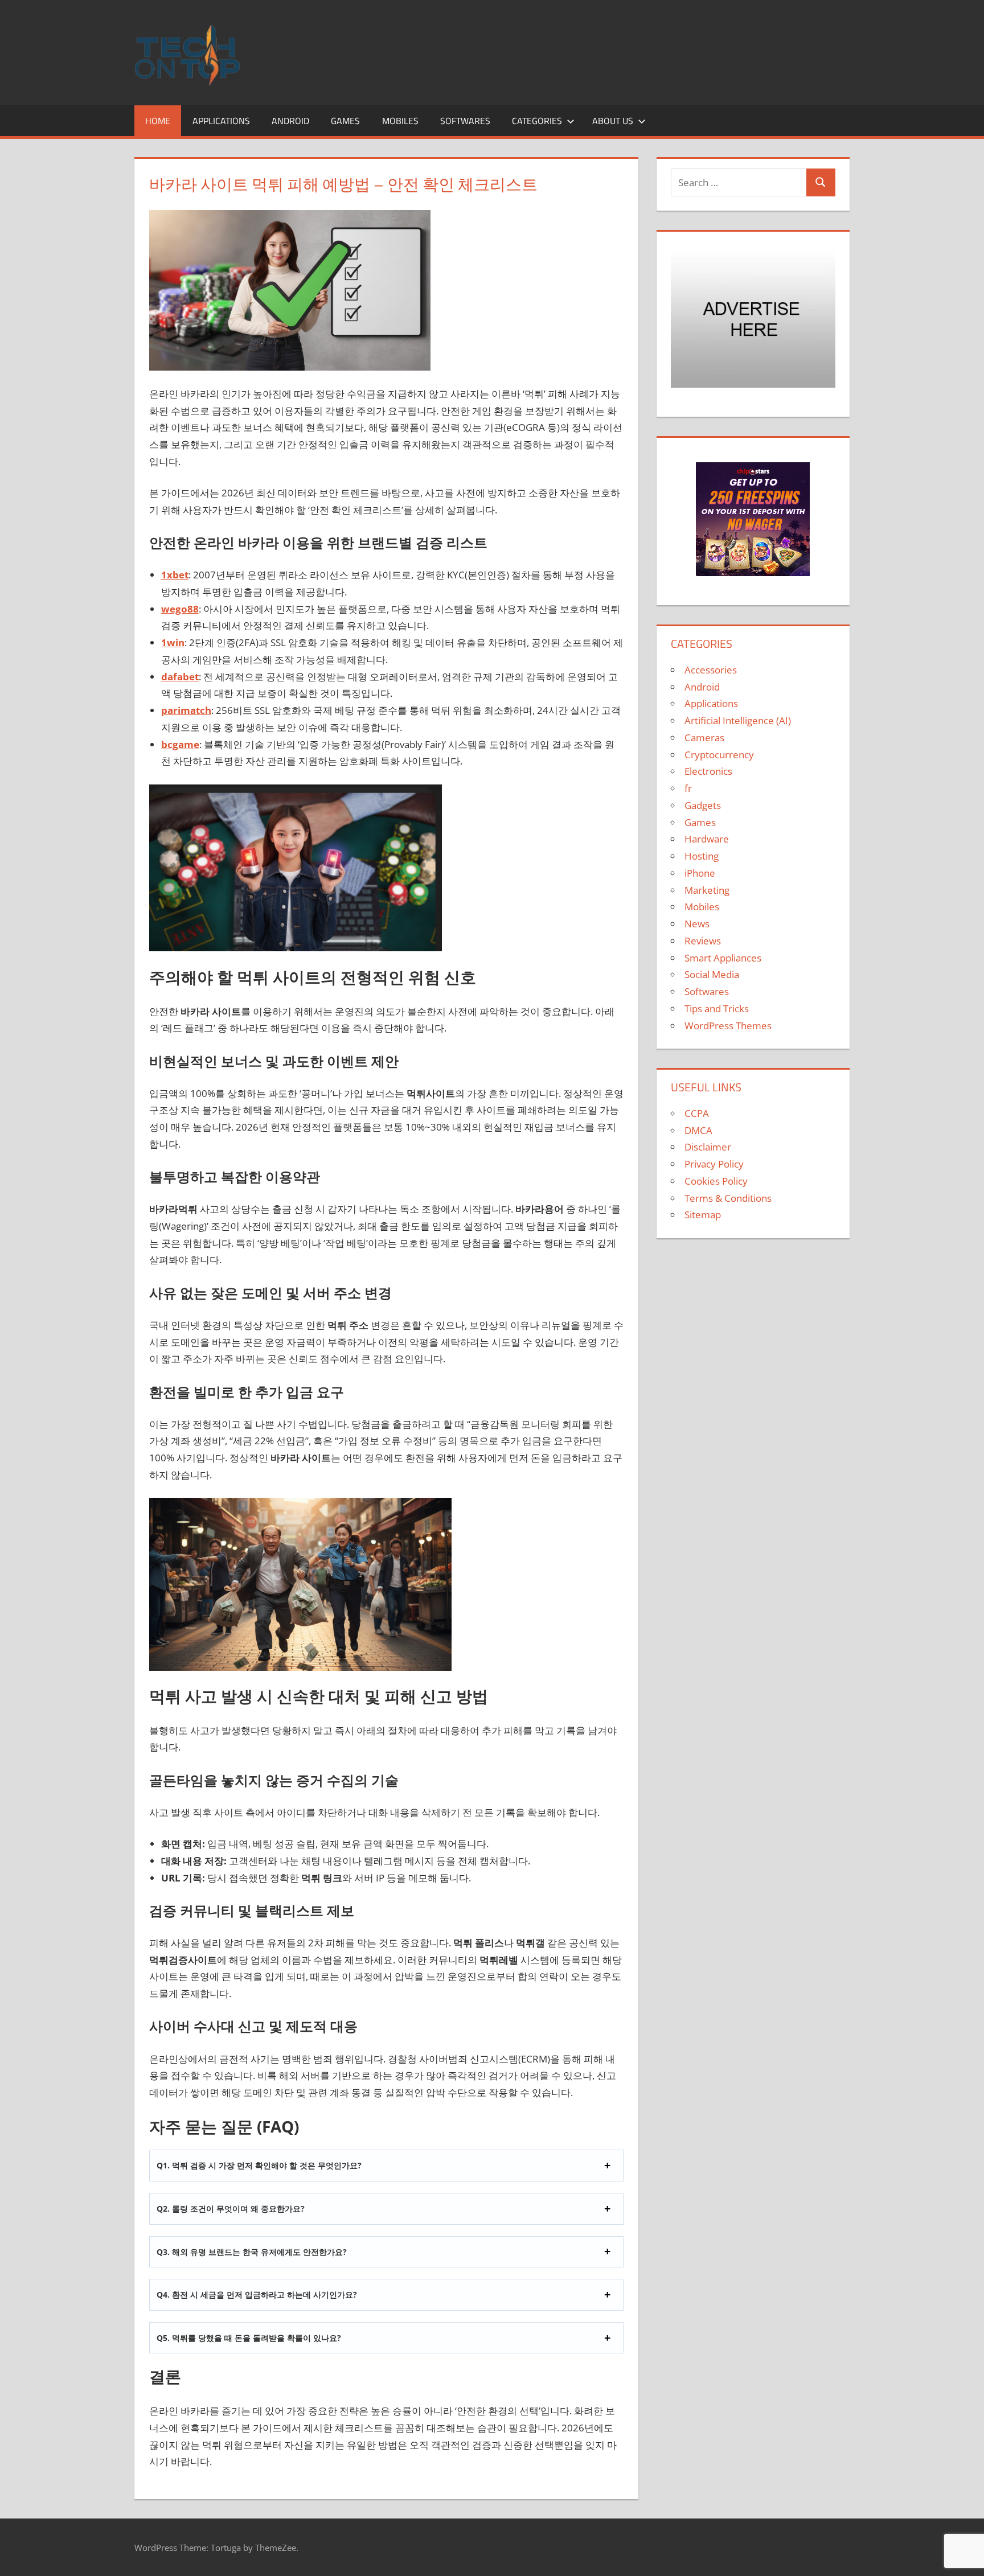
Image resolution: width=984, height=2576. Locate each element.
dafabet (180, 677)
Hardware (707, 839)
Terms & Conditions (728, 1198)
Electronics (708, 771)
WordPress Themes (728, 1026)
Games (345, 121)
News (697, 924)
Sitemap (703, 1215)
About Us (613, 121)
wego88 (180, 609)
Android (290, 121)
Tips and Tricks (717, 1008)
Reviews (703, 941)
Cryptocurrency (719, 755)
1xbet (175, 575)
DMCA (698, 1130)
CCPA (697, 1113)
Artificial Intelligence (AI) (738, 720)
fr (688, 788)
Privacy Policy (714, 1164)
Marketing (707, 890)
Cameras (704, 738)
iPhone (700, 873)
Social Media (712, 974)
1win (173, 642)
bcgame (180, 744)
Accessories (711, 670)
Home (158, 121)
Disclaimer (708, 1147)
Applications (221, 121)
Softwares (465, 121)
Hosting (702, 856)
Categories (537, 121)
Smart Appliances (723, 958)
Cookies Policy (716, 1181)
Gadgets (703, 805)
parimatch (186, 710)
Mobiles (400, 121)
